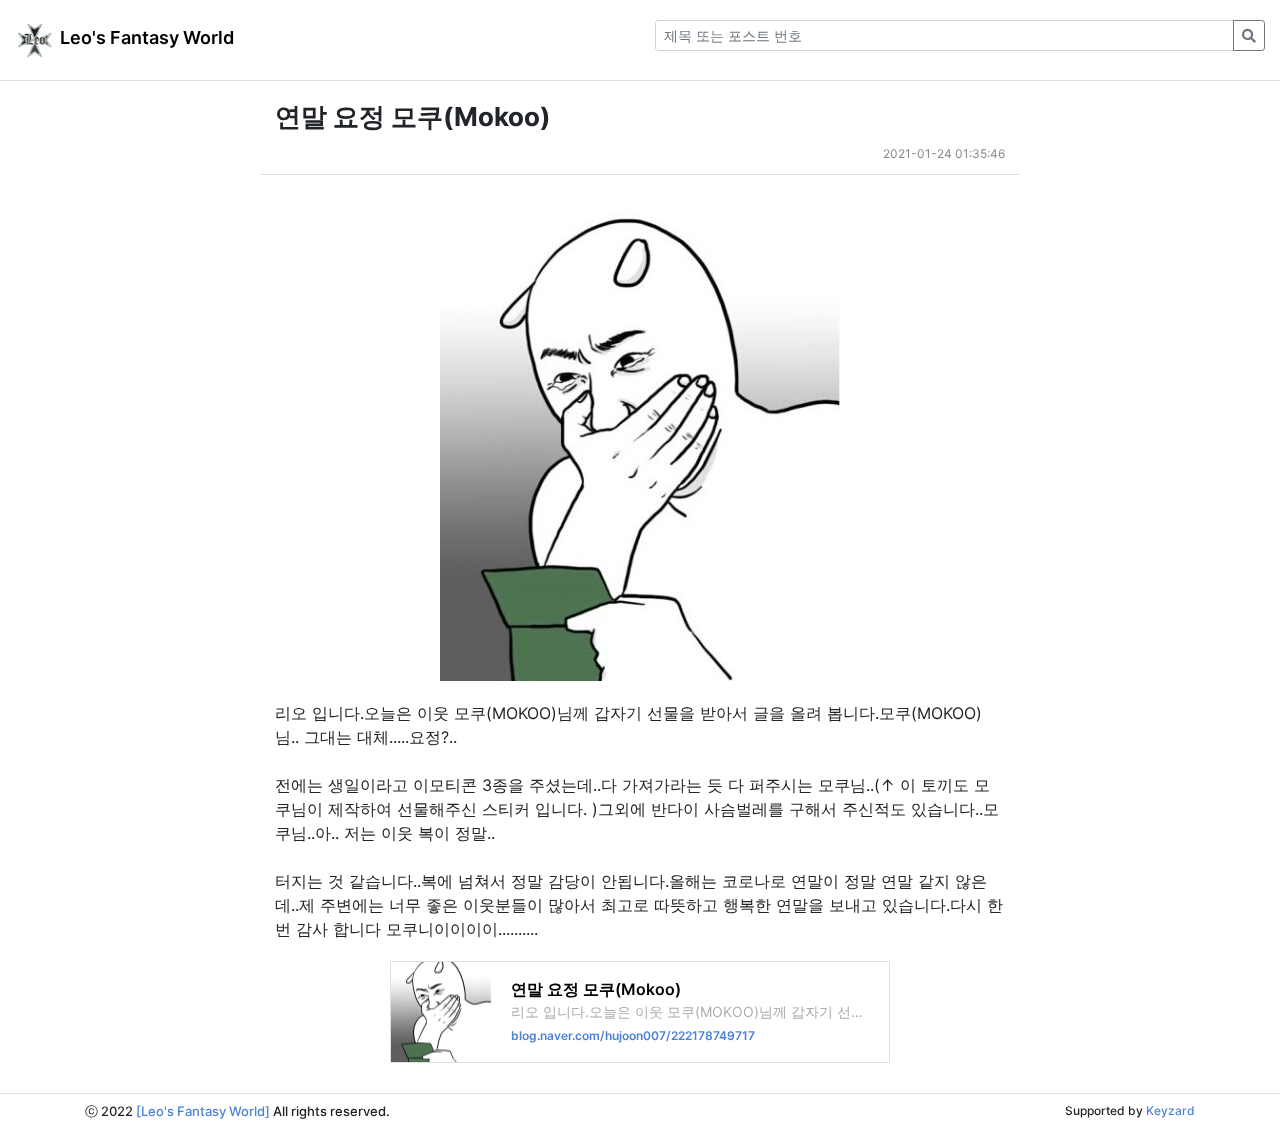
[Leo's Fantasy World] (203, 1111)
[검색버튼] (1249, 35)
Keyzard (1170, 1110)
